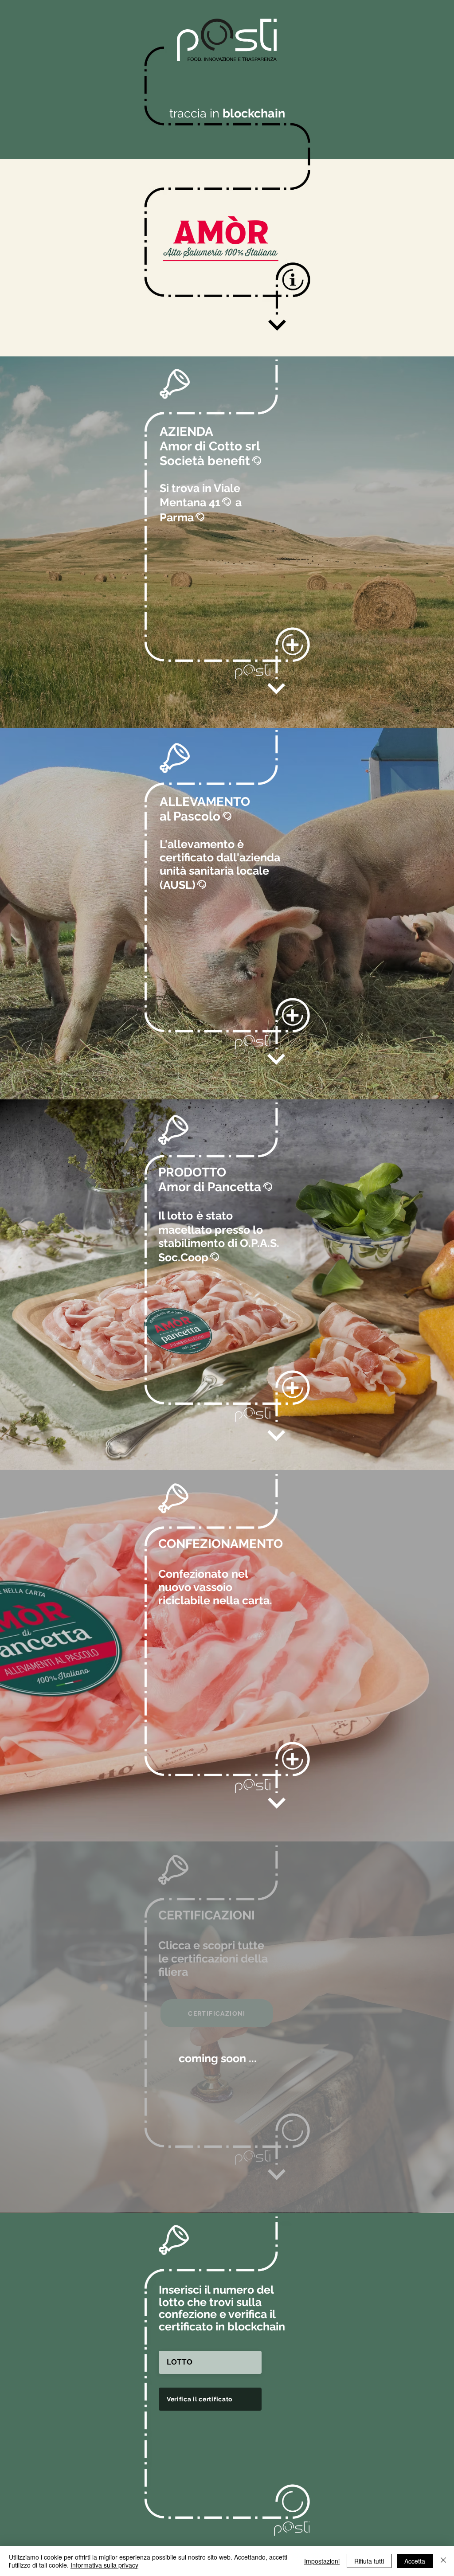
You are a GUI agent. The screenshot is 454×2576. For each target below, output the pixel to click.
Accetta (415, 2561)
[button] (293, 279)
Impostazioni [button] (322, 2561)
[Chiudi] (443, 2561)
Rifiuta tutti (369, 2561)
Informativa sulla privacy (104, 2565)
